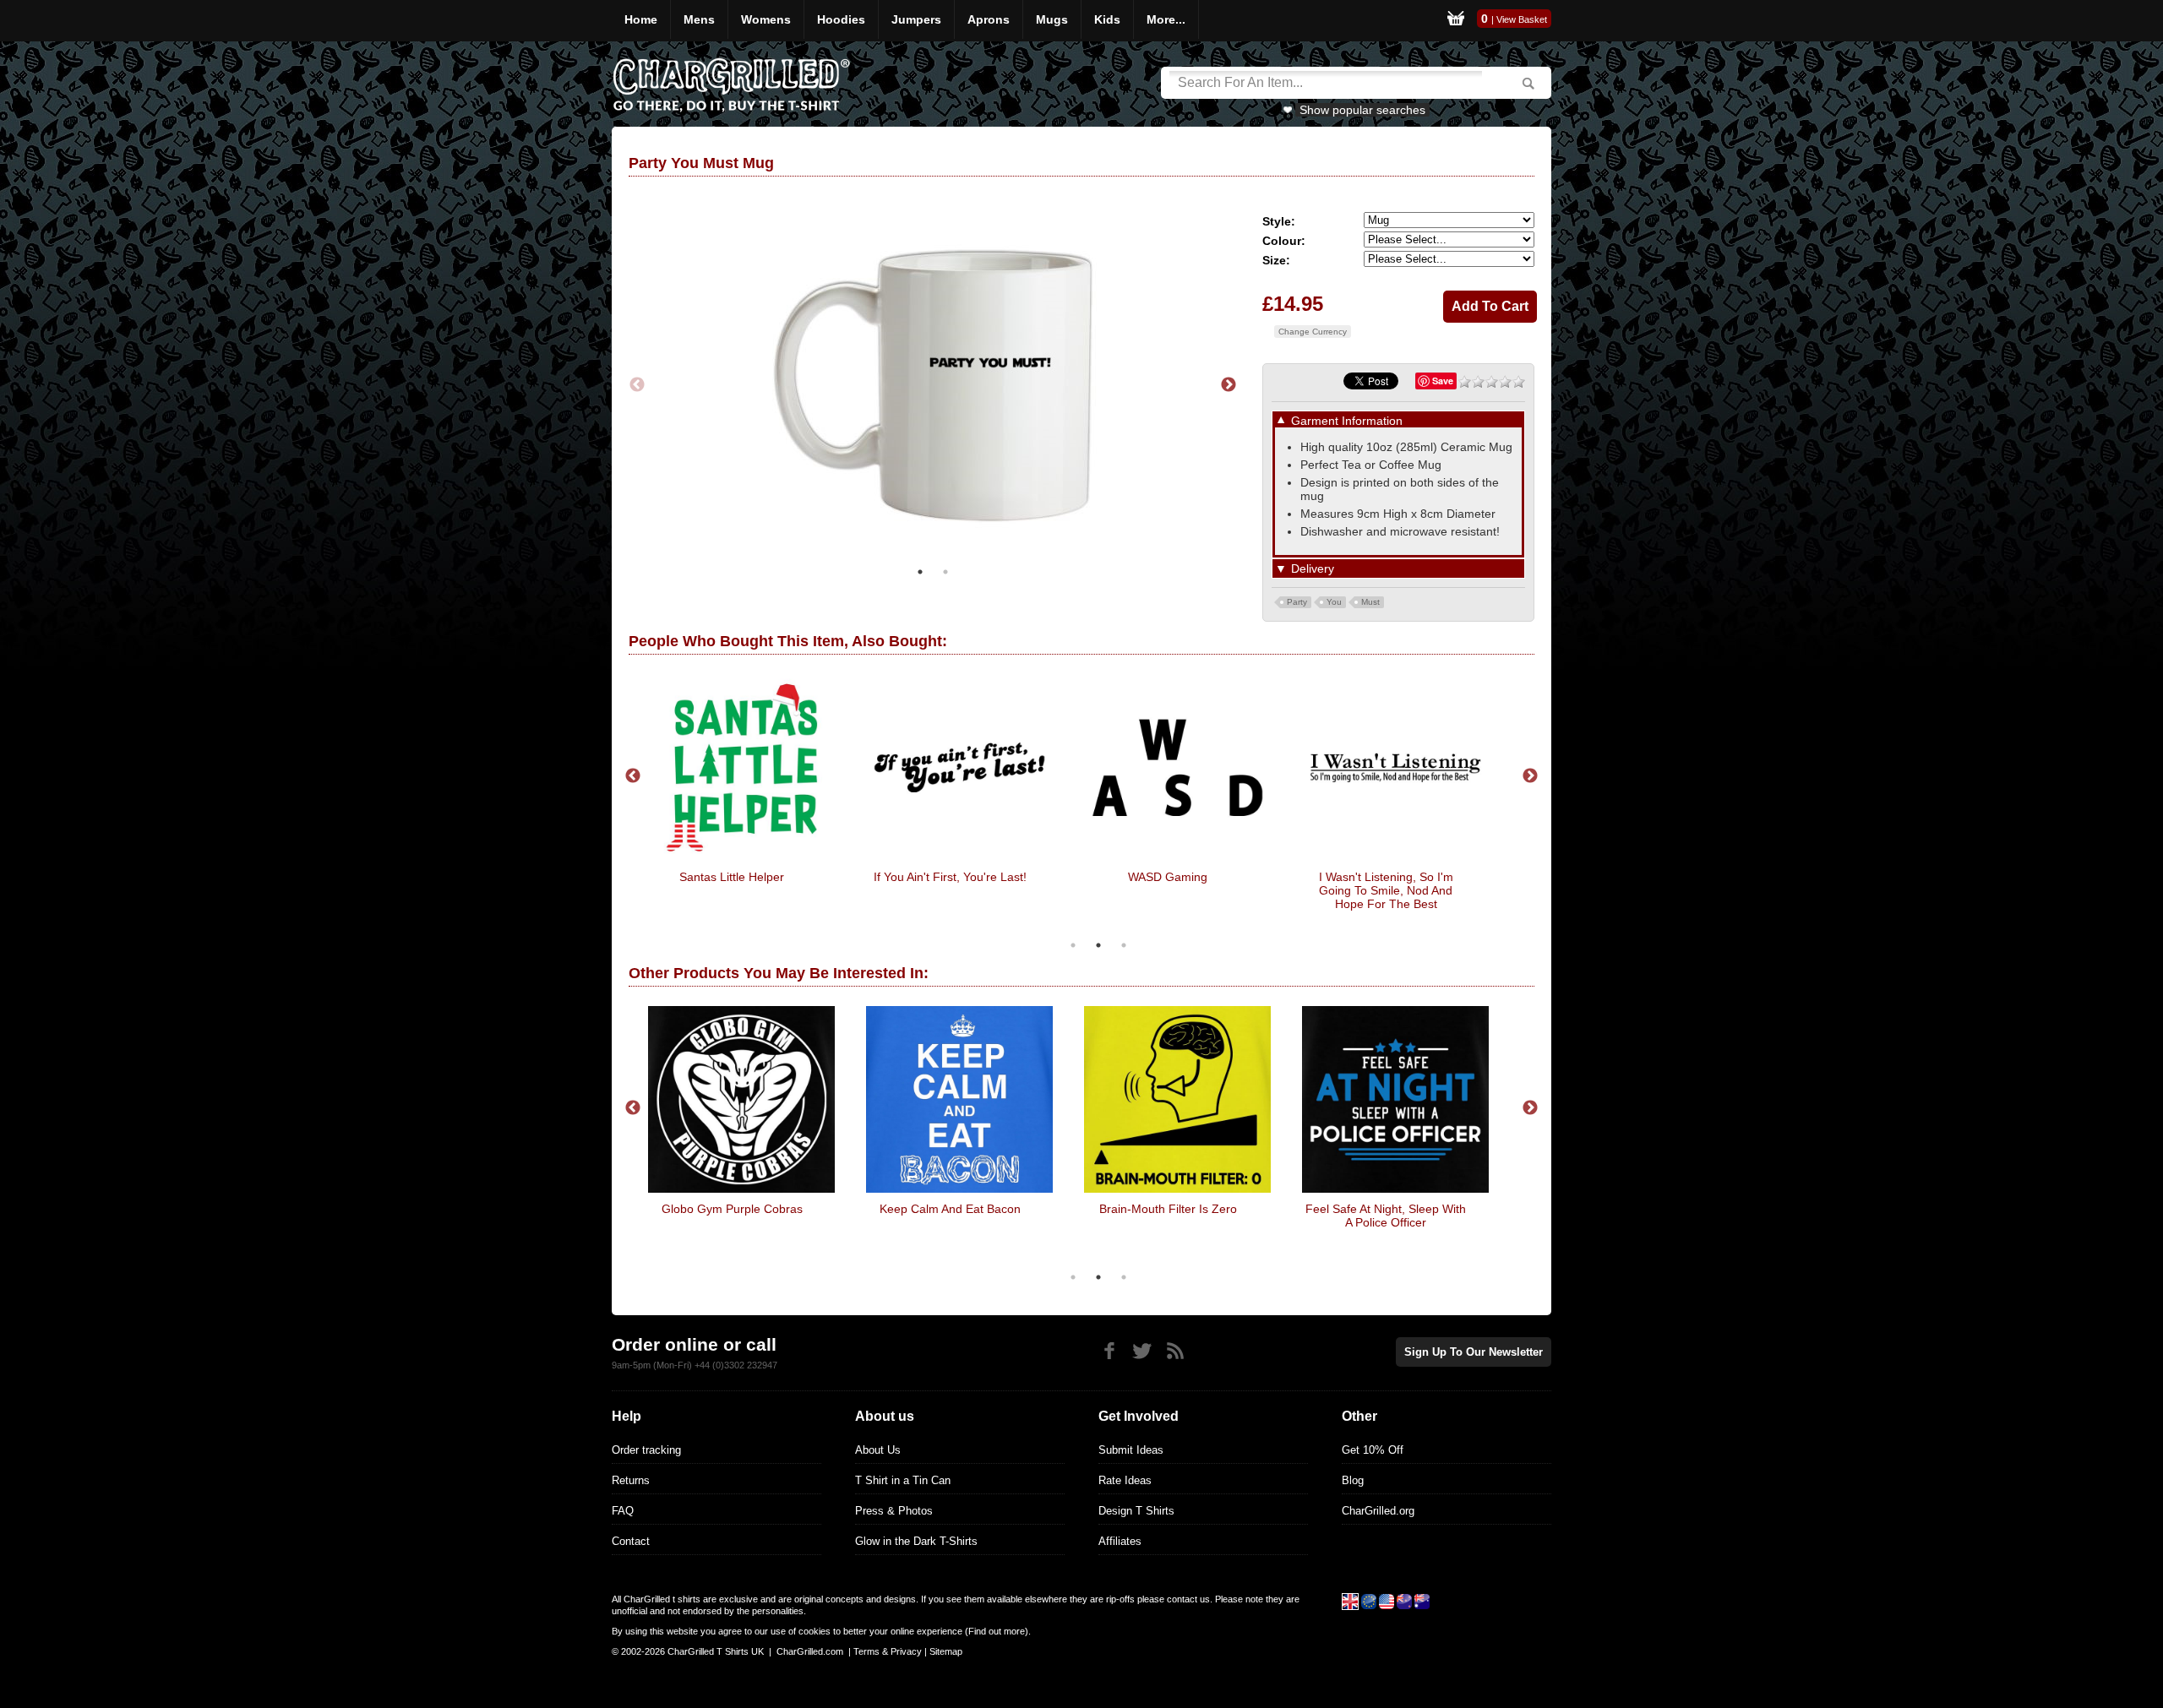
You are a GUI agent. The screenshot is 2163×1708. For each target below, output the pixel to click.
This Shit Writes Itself (1426, 877)
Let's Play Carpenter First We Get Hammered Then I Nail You (1032, 1222)
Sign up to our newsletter (1474, 1352)
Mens (699, 19)
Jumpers (916, 19)
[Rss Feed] (1175, 1351)
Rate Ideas (1125, 1480)
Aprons (989, 19)
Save (1443, 381)
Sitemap (946, 1651)
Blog (1353, 1480)
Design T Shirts (1136, 1511)
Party (1297, 602)
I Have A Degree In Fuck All (1207, 877)
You (1334, 602)
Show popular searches (1362, 110)
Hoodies (841, 19)
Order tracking (646, 1450)
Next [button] (1229, 385)
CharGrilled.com (810, 1651)
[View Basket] (1456, 21)
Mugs (1052, 19)
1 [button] (920, 572)
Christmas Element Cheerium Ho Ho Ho (771, 884)
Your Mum (1467, 1209)
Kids (1107, 19)
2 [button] (945, 572)
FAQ (623, 1511)
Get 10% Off (1373, 1450)
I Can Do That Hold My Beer (990, 877)
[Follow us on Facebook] (1109, 1351)
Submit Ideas (1131, 1450)
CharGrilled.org (1378, 1511)
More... (1166, 19)
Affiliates (1120, 1541)
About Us (878, 1450)
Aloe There (814, 1209)
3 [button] (1124, 945)
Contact (631, 1541)
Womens (766, 19)
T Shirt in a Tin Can (903, 1480)
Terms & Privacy (888, 1651)
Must (1370, 602)
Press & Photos (894, 1511)
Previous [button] (637, 385)
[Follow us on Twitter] (1142, 1351)
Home (641, 19)
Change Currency (1313, 332)
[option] (933, 385)
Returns (631, 1480)
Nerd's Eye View (1249, 1209)
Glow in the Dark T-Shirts (916, 1541)
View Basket (1522, 19)
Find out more (997, 1631)
